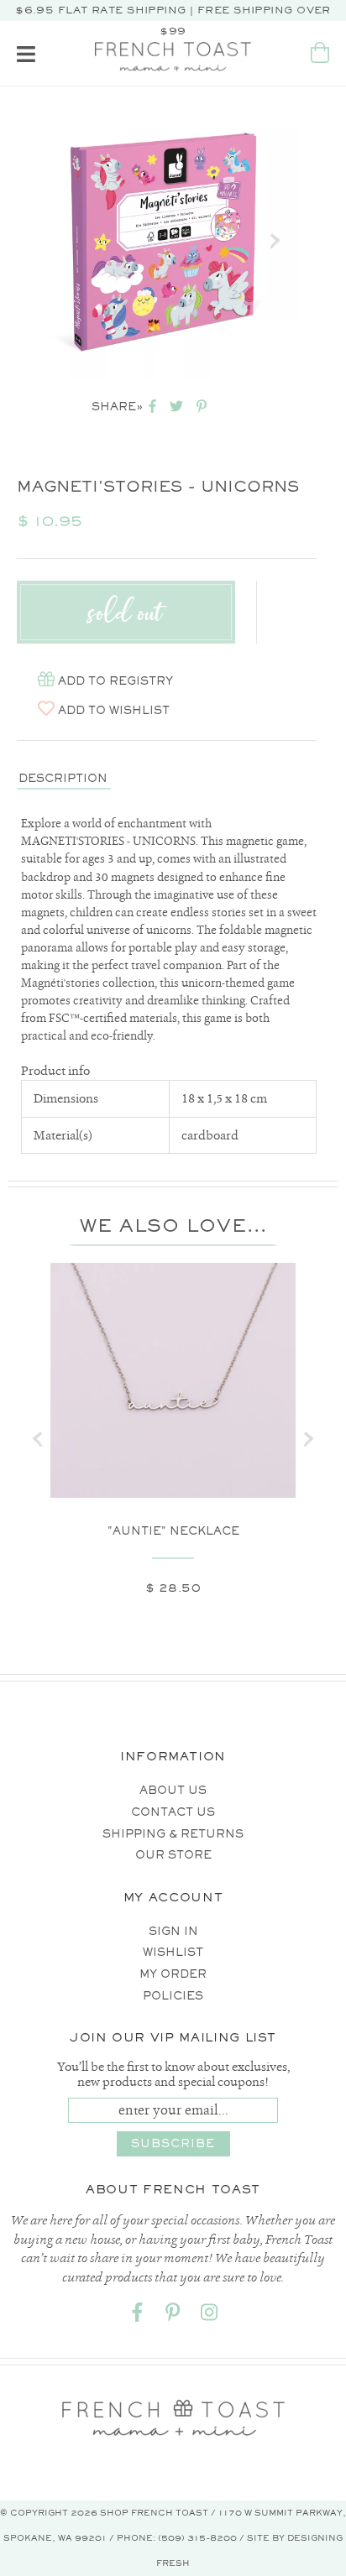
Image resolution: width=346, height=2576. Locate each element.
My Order (173, 1974)
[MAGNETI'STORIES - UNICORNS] (163, 240)
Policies (173, 1996)
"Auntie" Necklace (173, 1531)
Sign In (173, 1931)
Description (63, 778)
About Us (173, 1790)
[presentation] (38, 1439)
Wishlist (173, 1952)
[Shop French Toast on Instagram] (209, 2315)
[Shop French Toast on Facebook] (137, 2315)
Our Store (173, 1855)
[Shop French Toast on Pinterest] (173, 2315)
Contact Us (173, 1812)
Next (275, 241)
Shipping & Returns (173, 1834)
